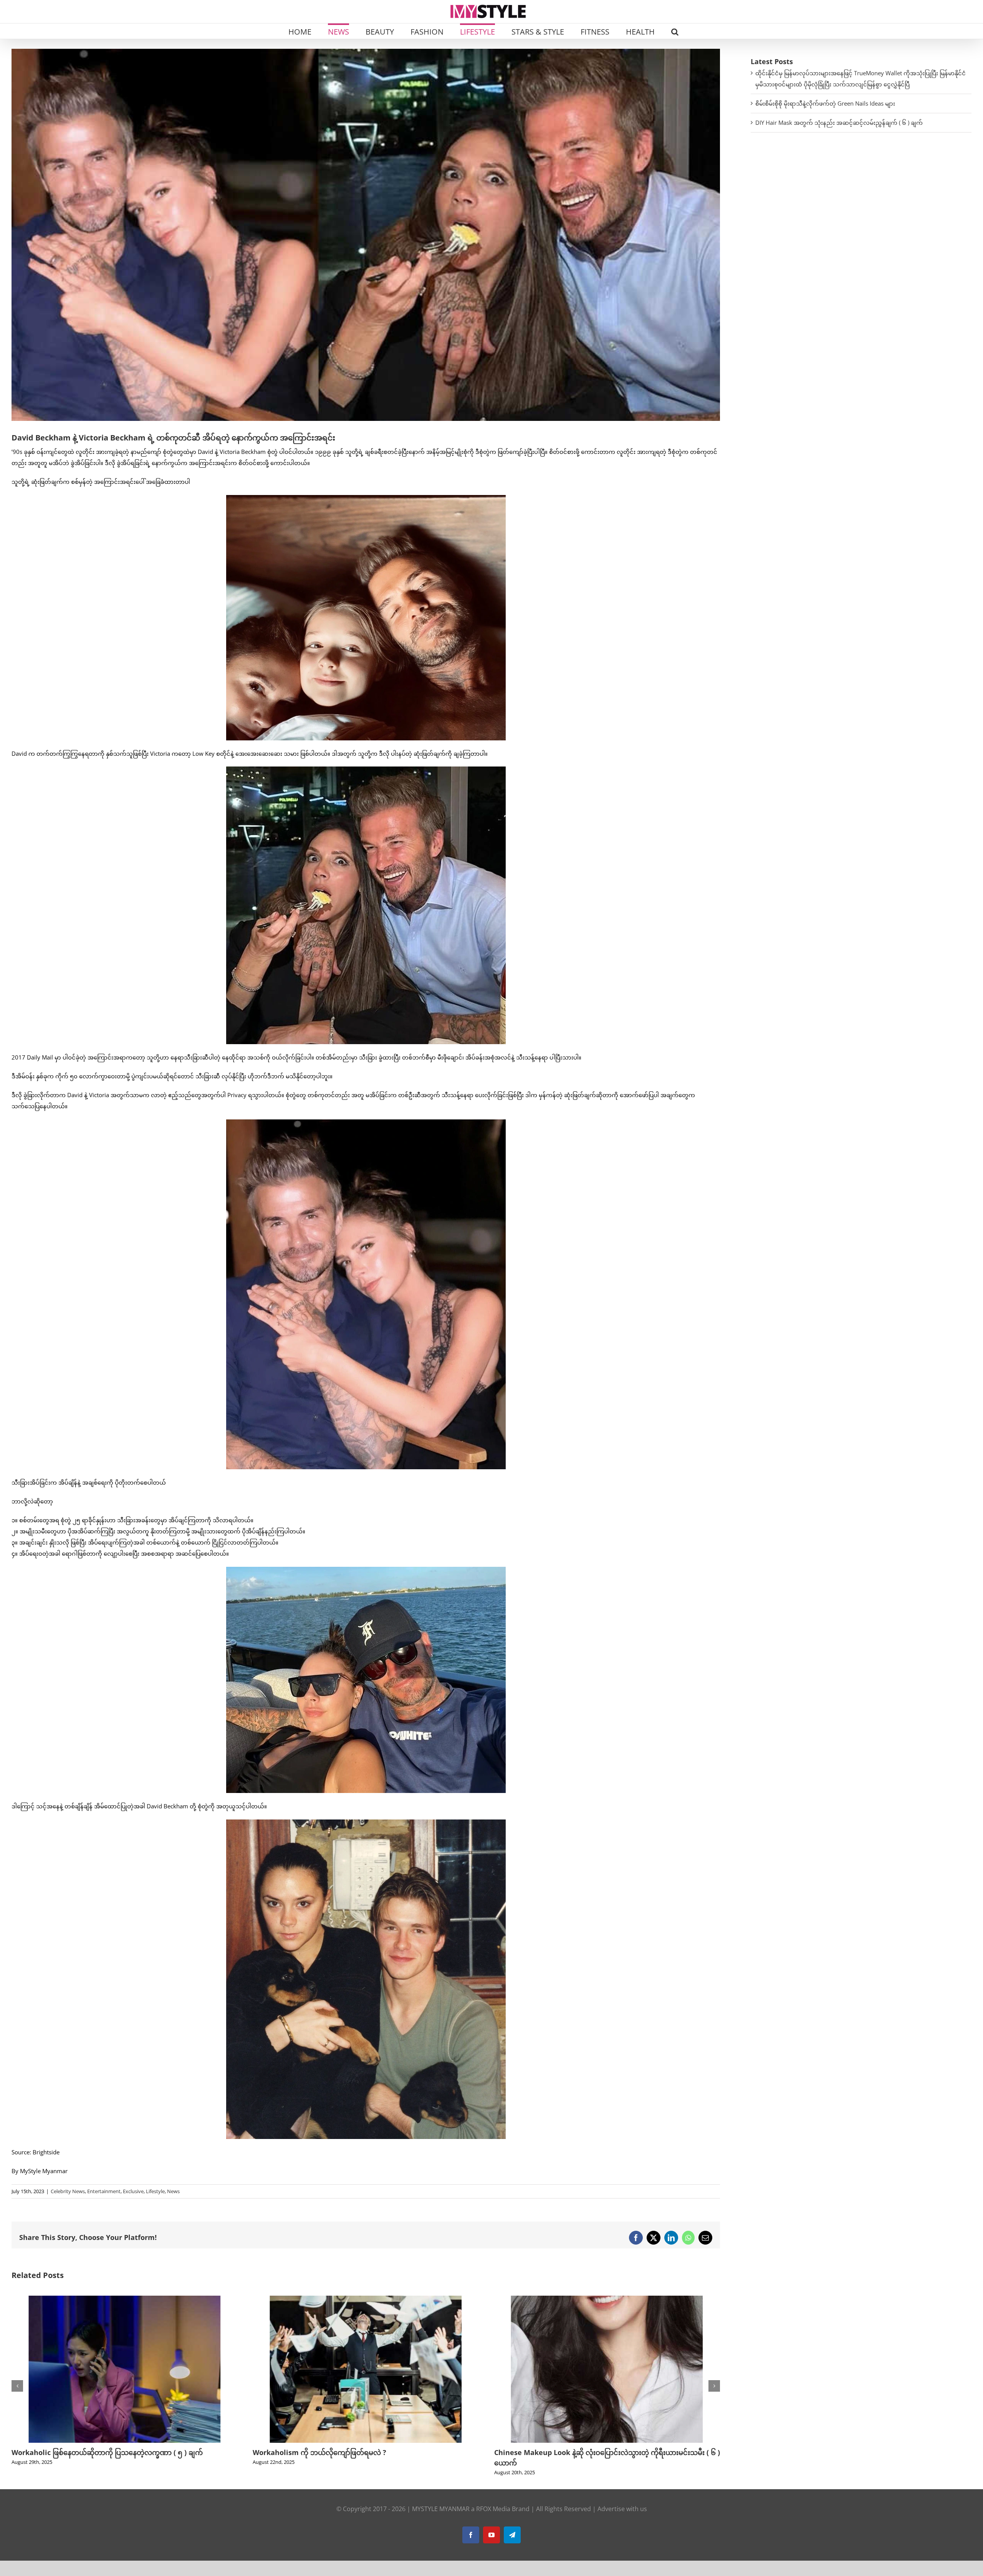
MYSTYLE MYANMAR (441, 2509)
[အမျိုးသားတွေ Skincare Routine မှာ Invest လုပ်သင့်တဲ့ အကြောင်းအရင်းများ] (366, 2300)
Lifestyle (155, 2191)
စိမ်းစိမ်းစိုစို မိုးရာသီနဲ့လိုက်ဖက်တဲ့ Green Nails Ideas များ (825, 103)
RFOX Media (493, 2509)
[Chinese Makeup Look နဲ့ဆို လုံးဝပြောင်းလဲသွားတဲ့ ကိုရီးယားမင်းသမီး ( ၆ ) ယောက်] (124, 2300)
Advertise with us (622, 2509)
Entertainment (104, 2191)
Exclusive (133, 2191)
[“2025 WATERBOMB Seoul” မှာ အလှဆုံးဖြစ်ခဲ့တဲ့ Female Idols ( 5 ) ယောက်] (607, 2300)
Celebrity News (68, 2191)
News (173, 2191)
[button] (675, 31)
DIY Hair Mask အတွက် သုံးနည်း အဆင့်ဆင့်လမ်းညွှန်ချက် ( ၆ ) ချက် (839, 123)
